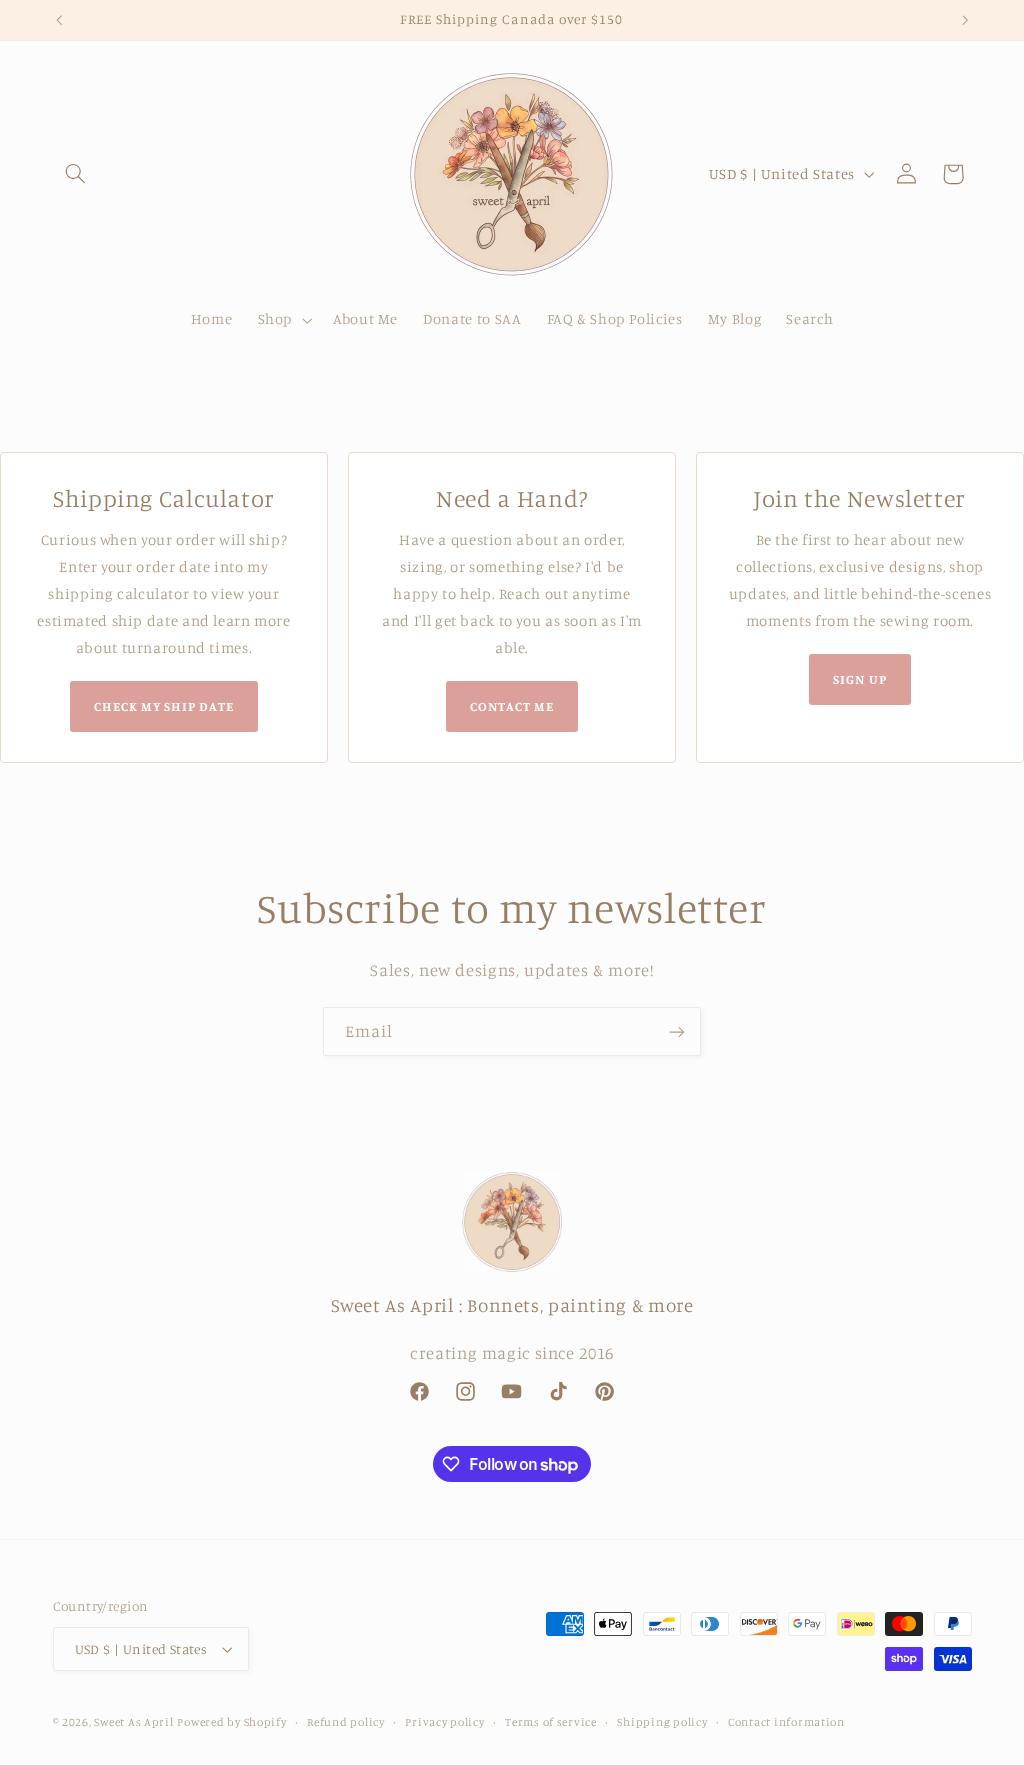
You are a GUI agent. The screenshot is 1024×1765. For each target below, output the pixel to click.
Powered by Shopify (231, 1722)
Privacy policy (444, 1722)
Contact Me (512, 706)
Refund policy (346, 1722)
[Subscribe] (677, 1031)
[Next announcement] (965, 20)
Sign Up (859, 679)
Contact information (786, 1722)
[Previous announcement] (59, 20)
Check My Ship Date (164, 706)
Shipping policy (662, 1722)
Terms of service (551, 1722)
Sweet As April (133, 1722)
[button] (76, 174)
